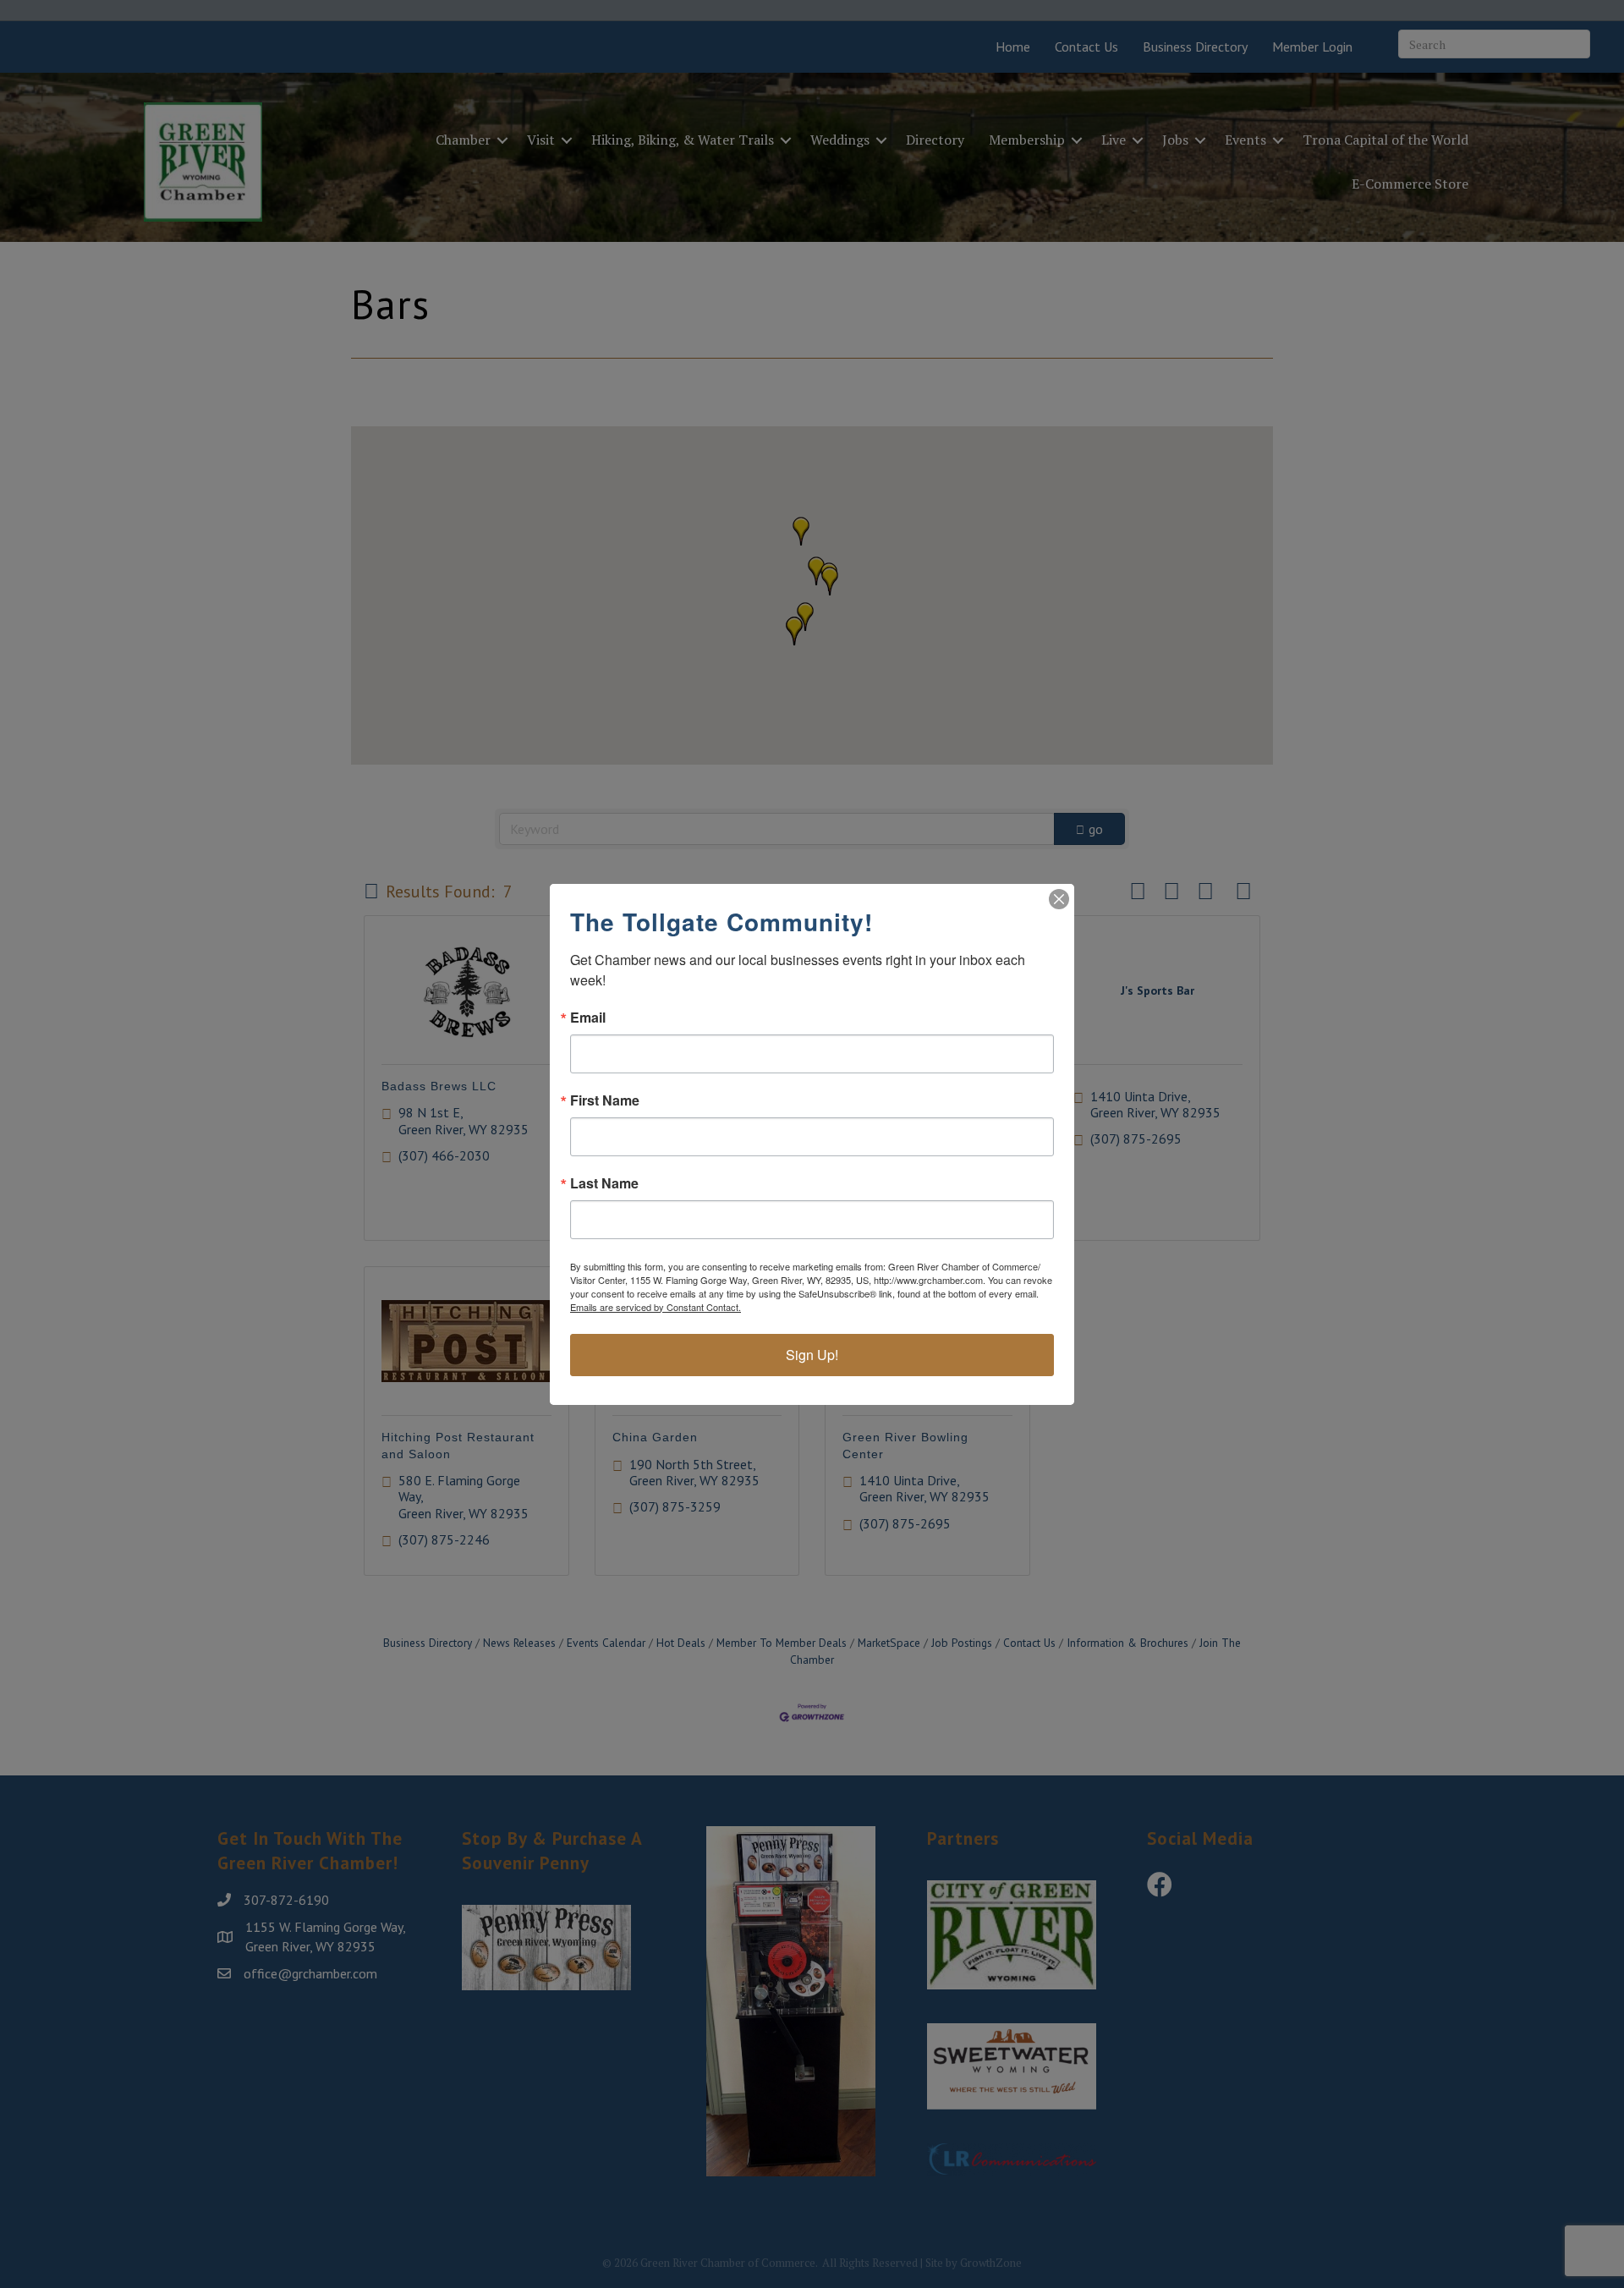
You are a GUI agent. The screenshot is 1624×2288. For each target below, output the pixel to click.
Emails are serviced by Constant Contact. (656, 1307)
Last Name (604, 1183)
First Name (605, 1100)
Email (588, 1018)
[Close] (1059, 899)
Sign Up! (812, 1355)
